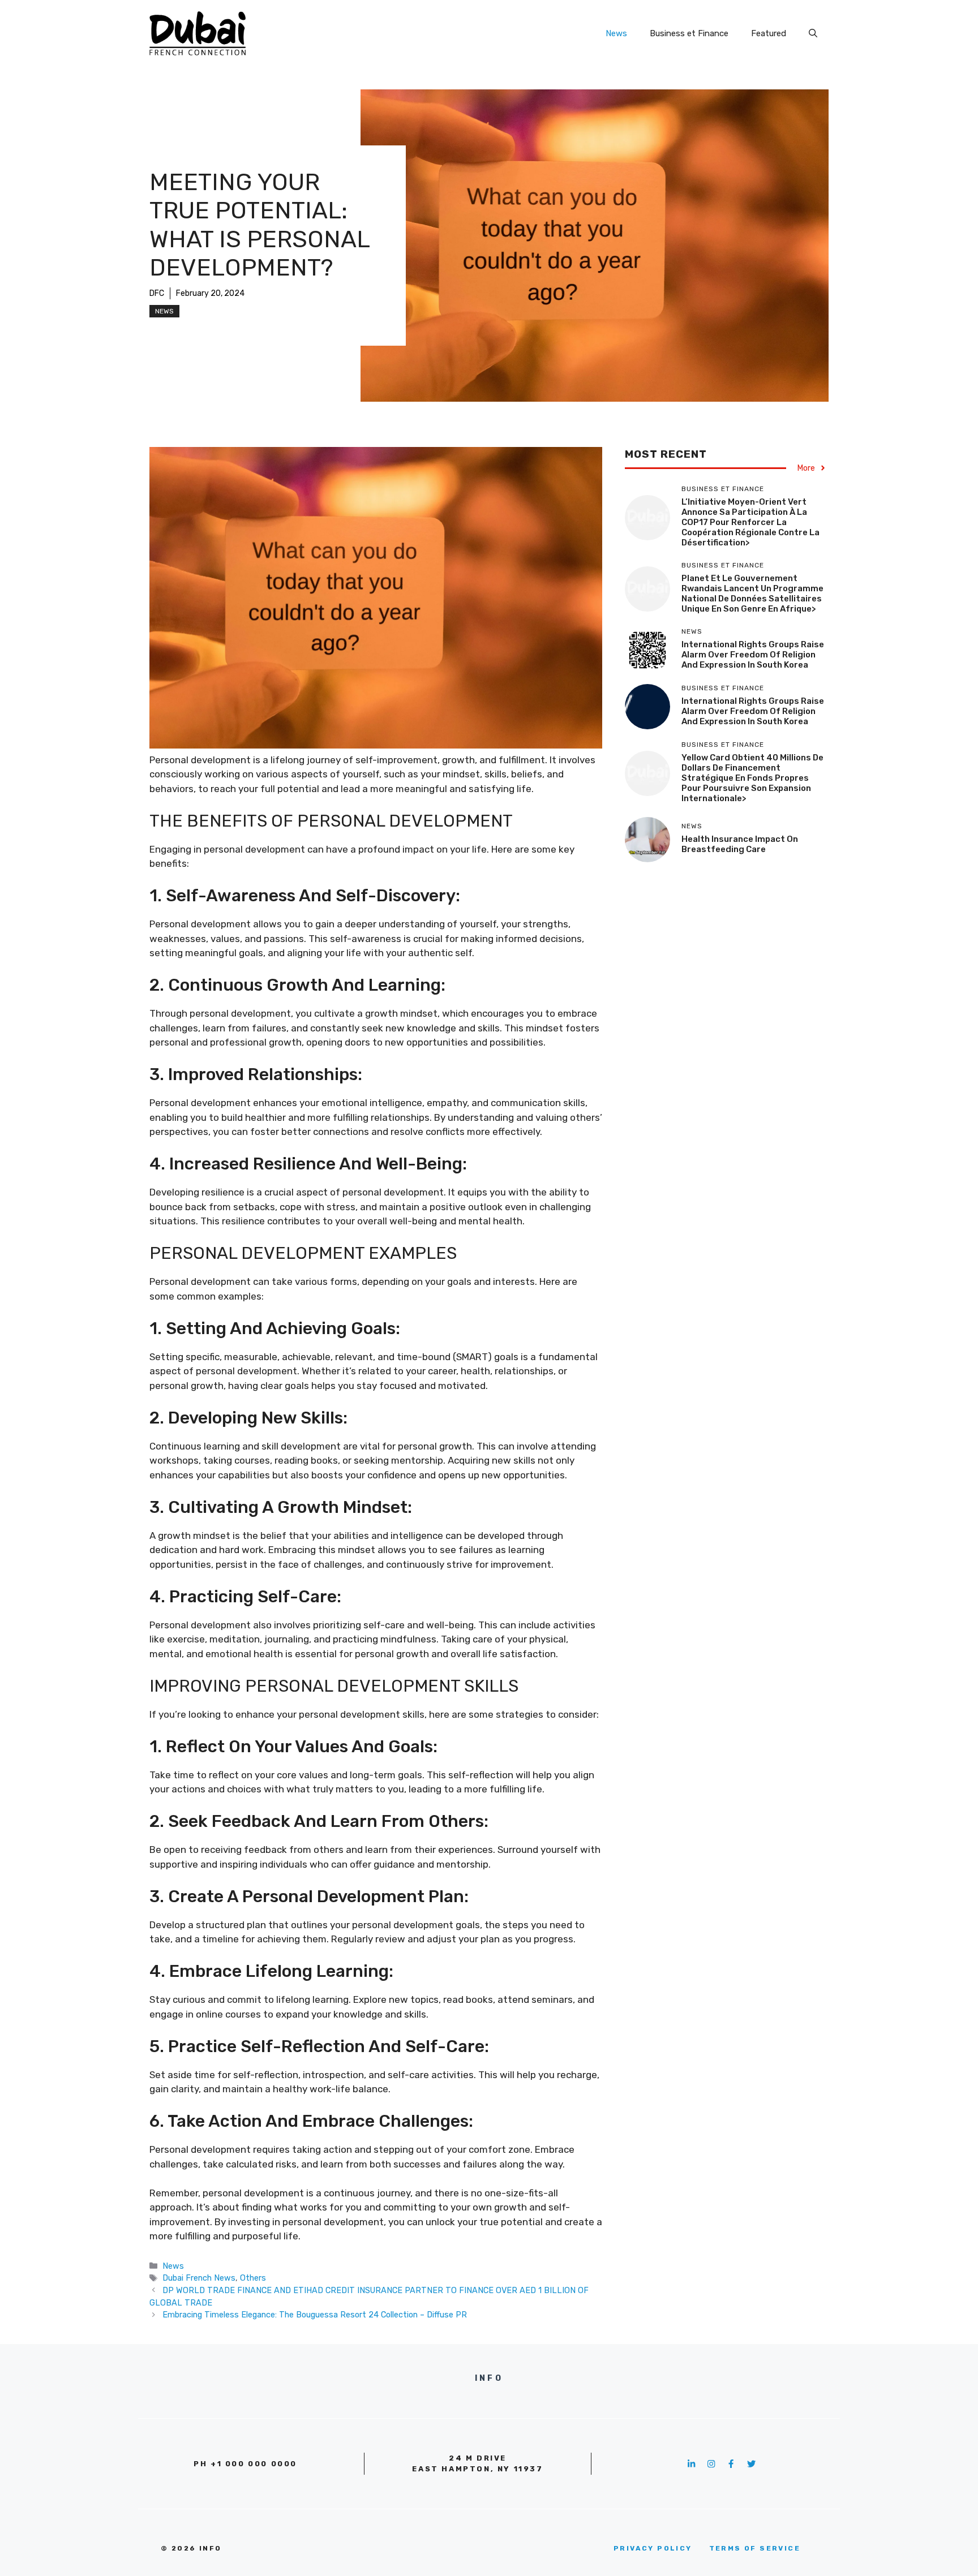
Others (253, 2278)
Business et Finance (689, 33)
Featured (769, 33)
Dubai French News (199, 2278)
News (616, 33)
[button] (813, 33)
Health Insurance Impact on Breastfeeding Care (740, 844)
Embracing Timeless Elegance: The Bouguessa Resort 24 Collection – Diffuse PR (315, 2315)
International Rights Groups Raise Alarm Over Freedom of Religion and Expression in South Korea (753, 655)
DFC (157, 293)
